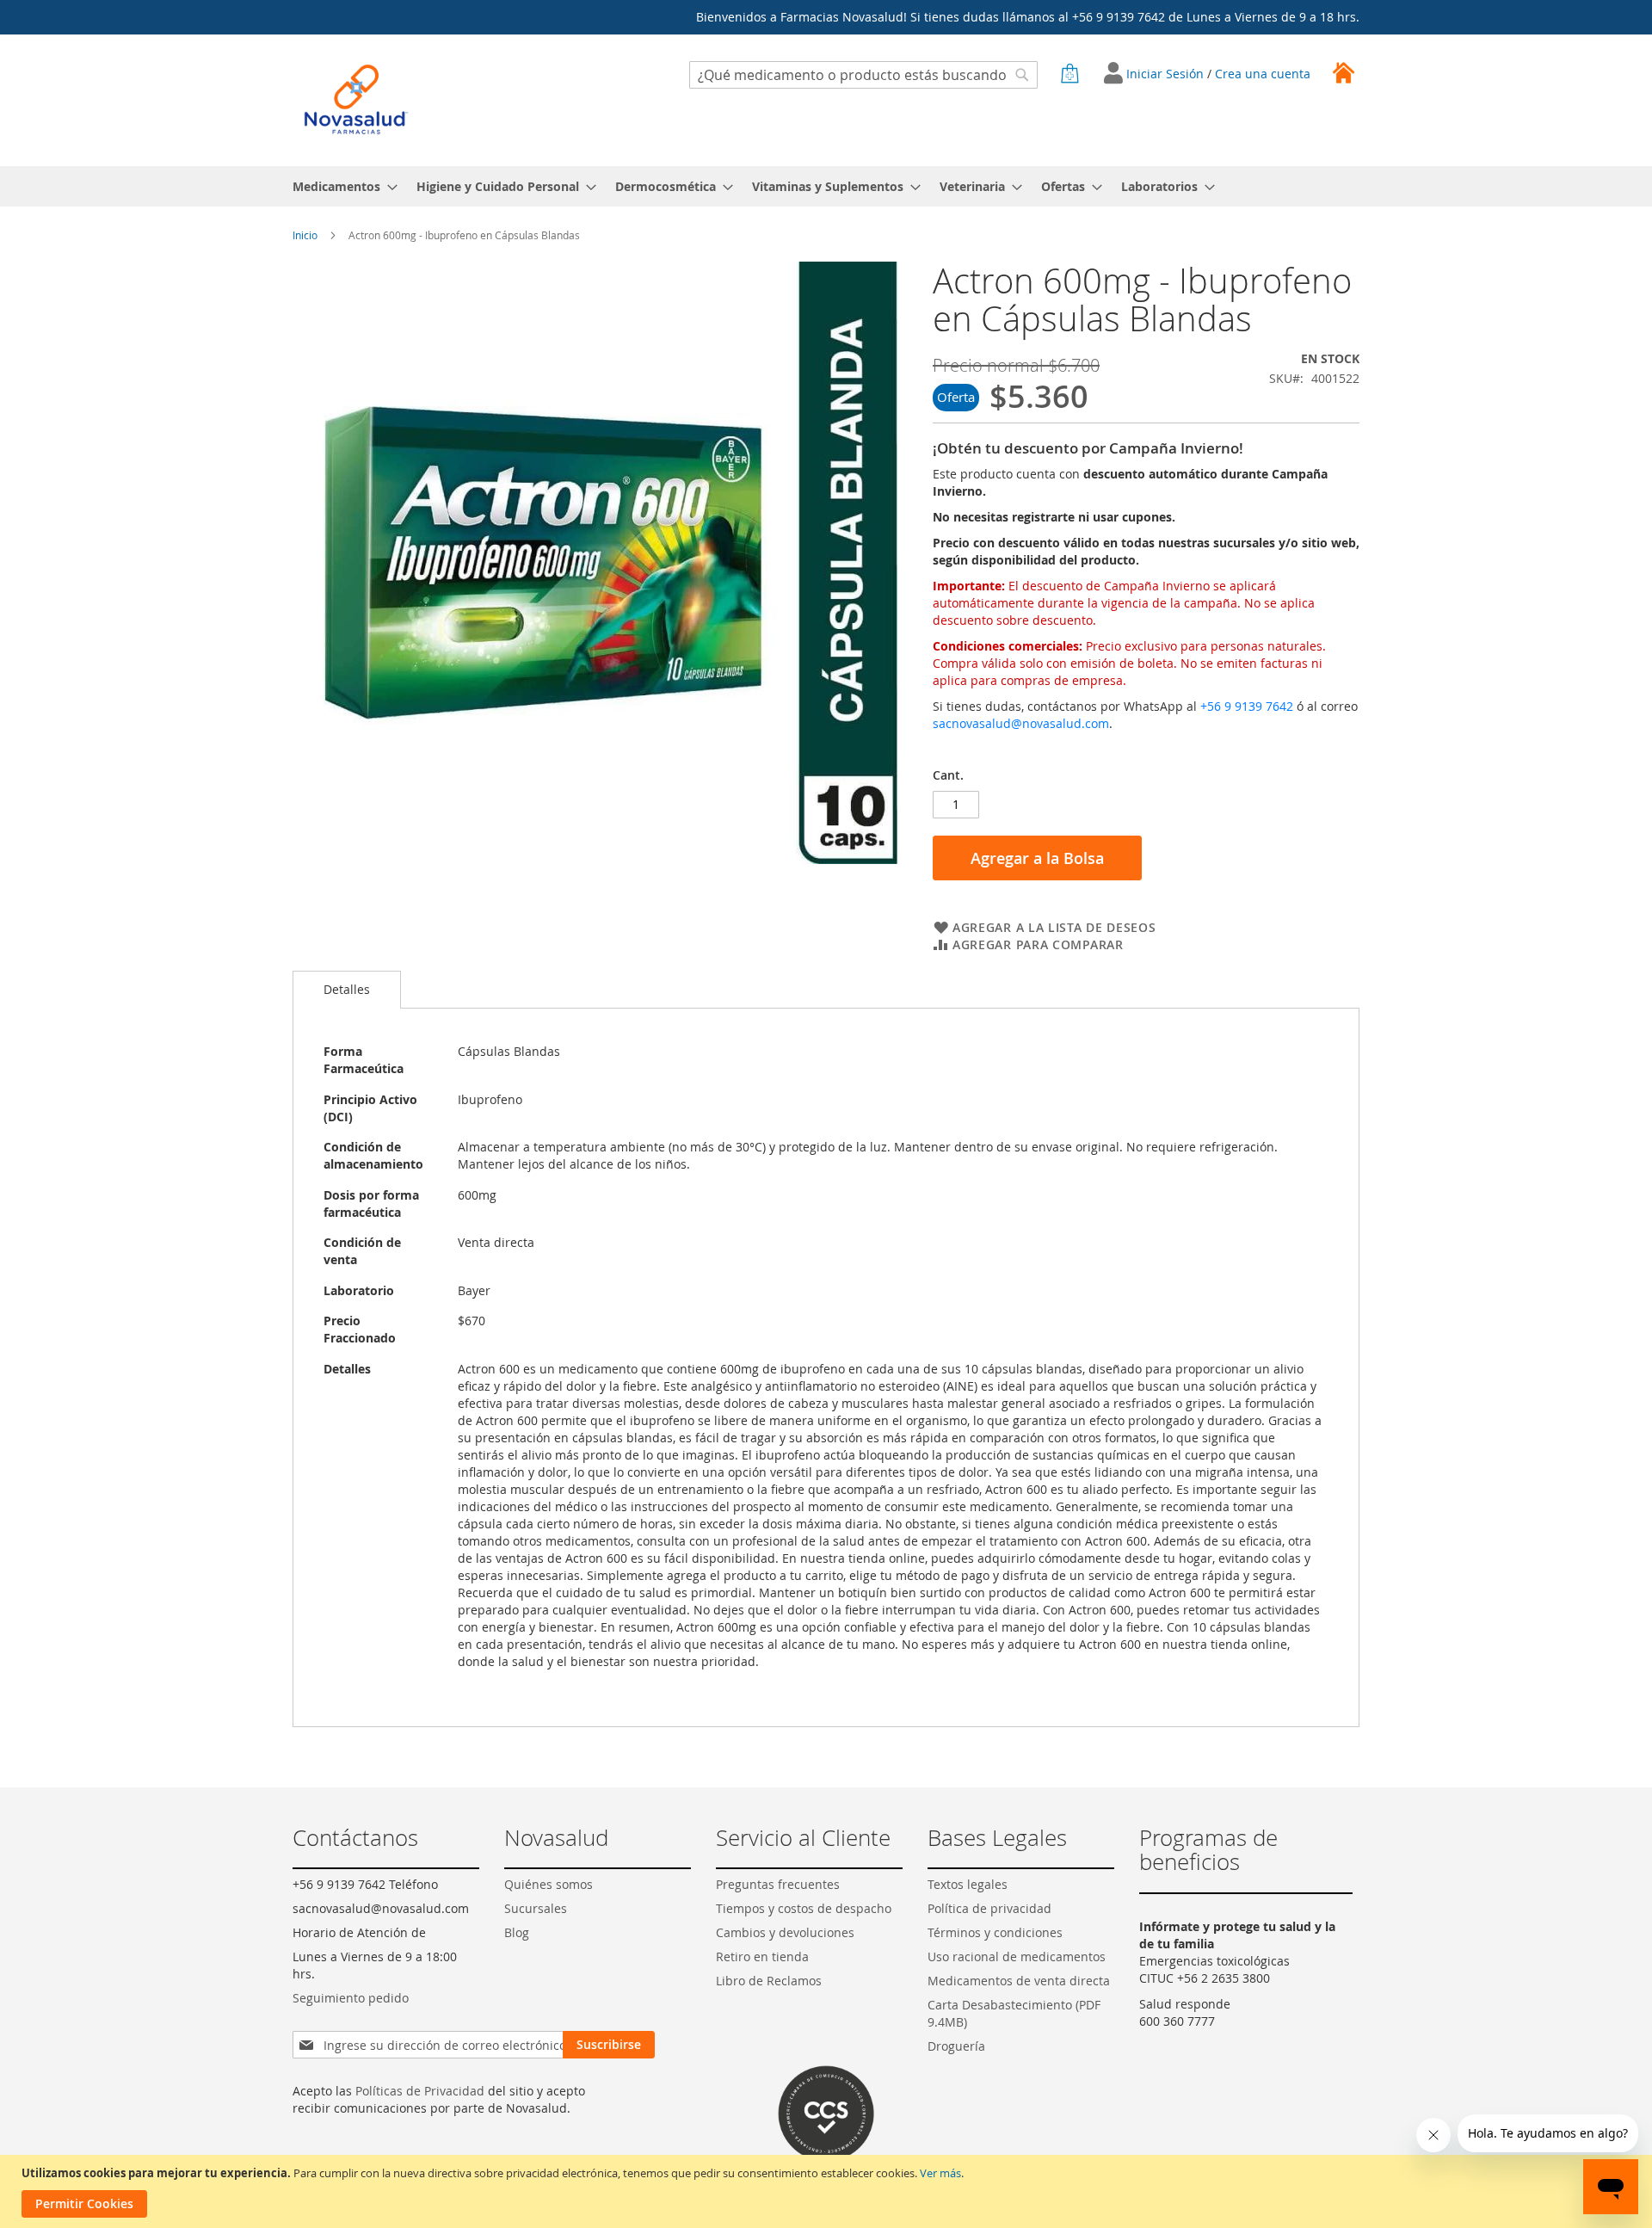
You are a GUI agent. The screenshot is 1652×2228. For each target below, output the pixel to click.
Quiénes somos (549, 1884)
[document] (828, 2191)
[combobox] (863, 75)
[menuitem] (340, 186)
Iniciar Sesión (1167, 74)
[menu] (826, 186)
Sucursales (536, 1908)
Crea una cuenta (1263, 74)
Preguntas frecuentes (778, 1884)
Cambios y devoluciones (785, 1932)
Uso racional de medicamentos (1017, 1956)
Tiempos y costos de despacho (804, 1908)
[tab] (347, 990)
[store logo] (356, 99)
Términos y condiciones (995, 1932)
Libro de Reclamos (769, 1981)
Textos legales (968, 1884)
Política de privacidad (989, 1908)
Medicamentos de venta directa (1019, 1981)
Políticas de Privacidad (420, 2091)
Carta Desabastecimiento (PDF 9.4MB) (1014, 2013)
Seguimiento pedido (351, 1998)
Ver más (940, 2173)
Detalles (347, 989)
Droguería (956, 2046)
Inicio (305, 235)
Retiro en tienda (762, 1956)
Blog (517, 1932)
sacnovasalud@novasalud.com (1021, 723)
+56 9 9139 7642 (1247, 706)
